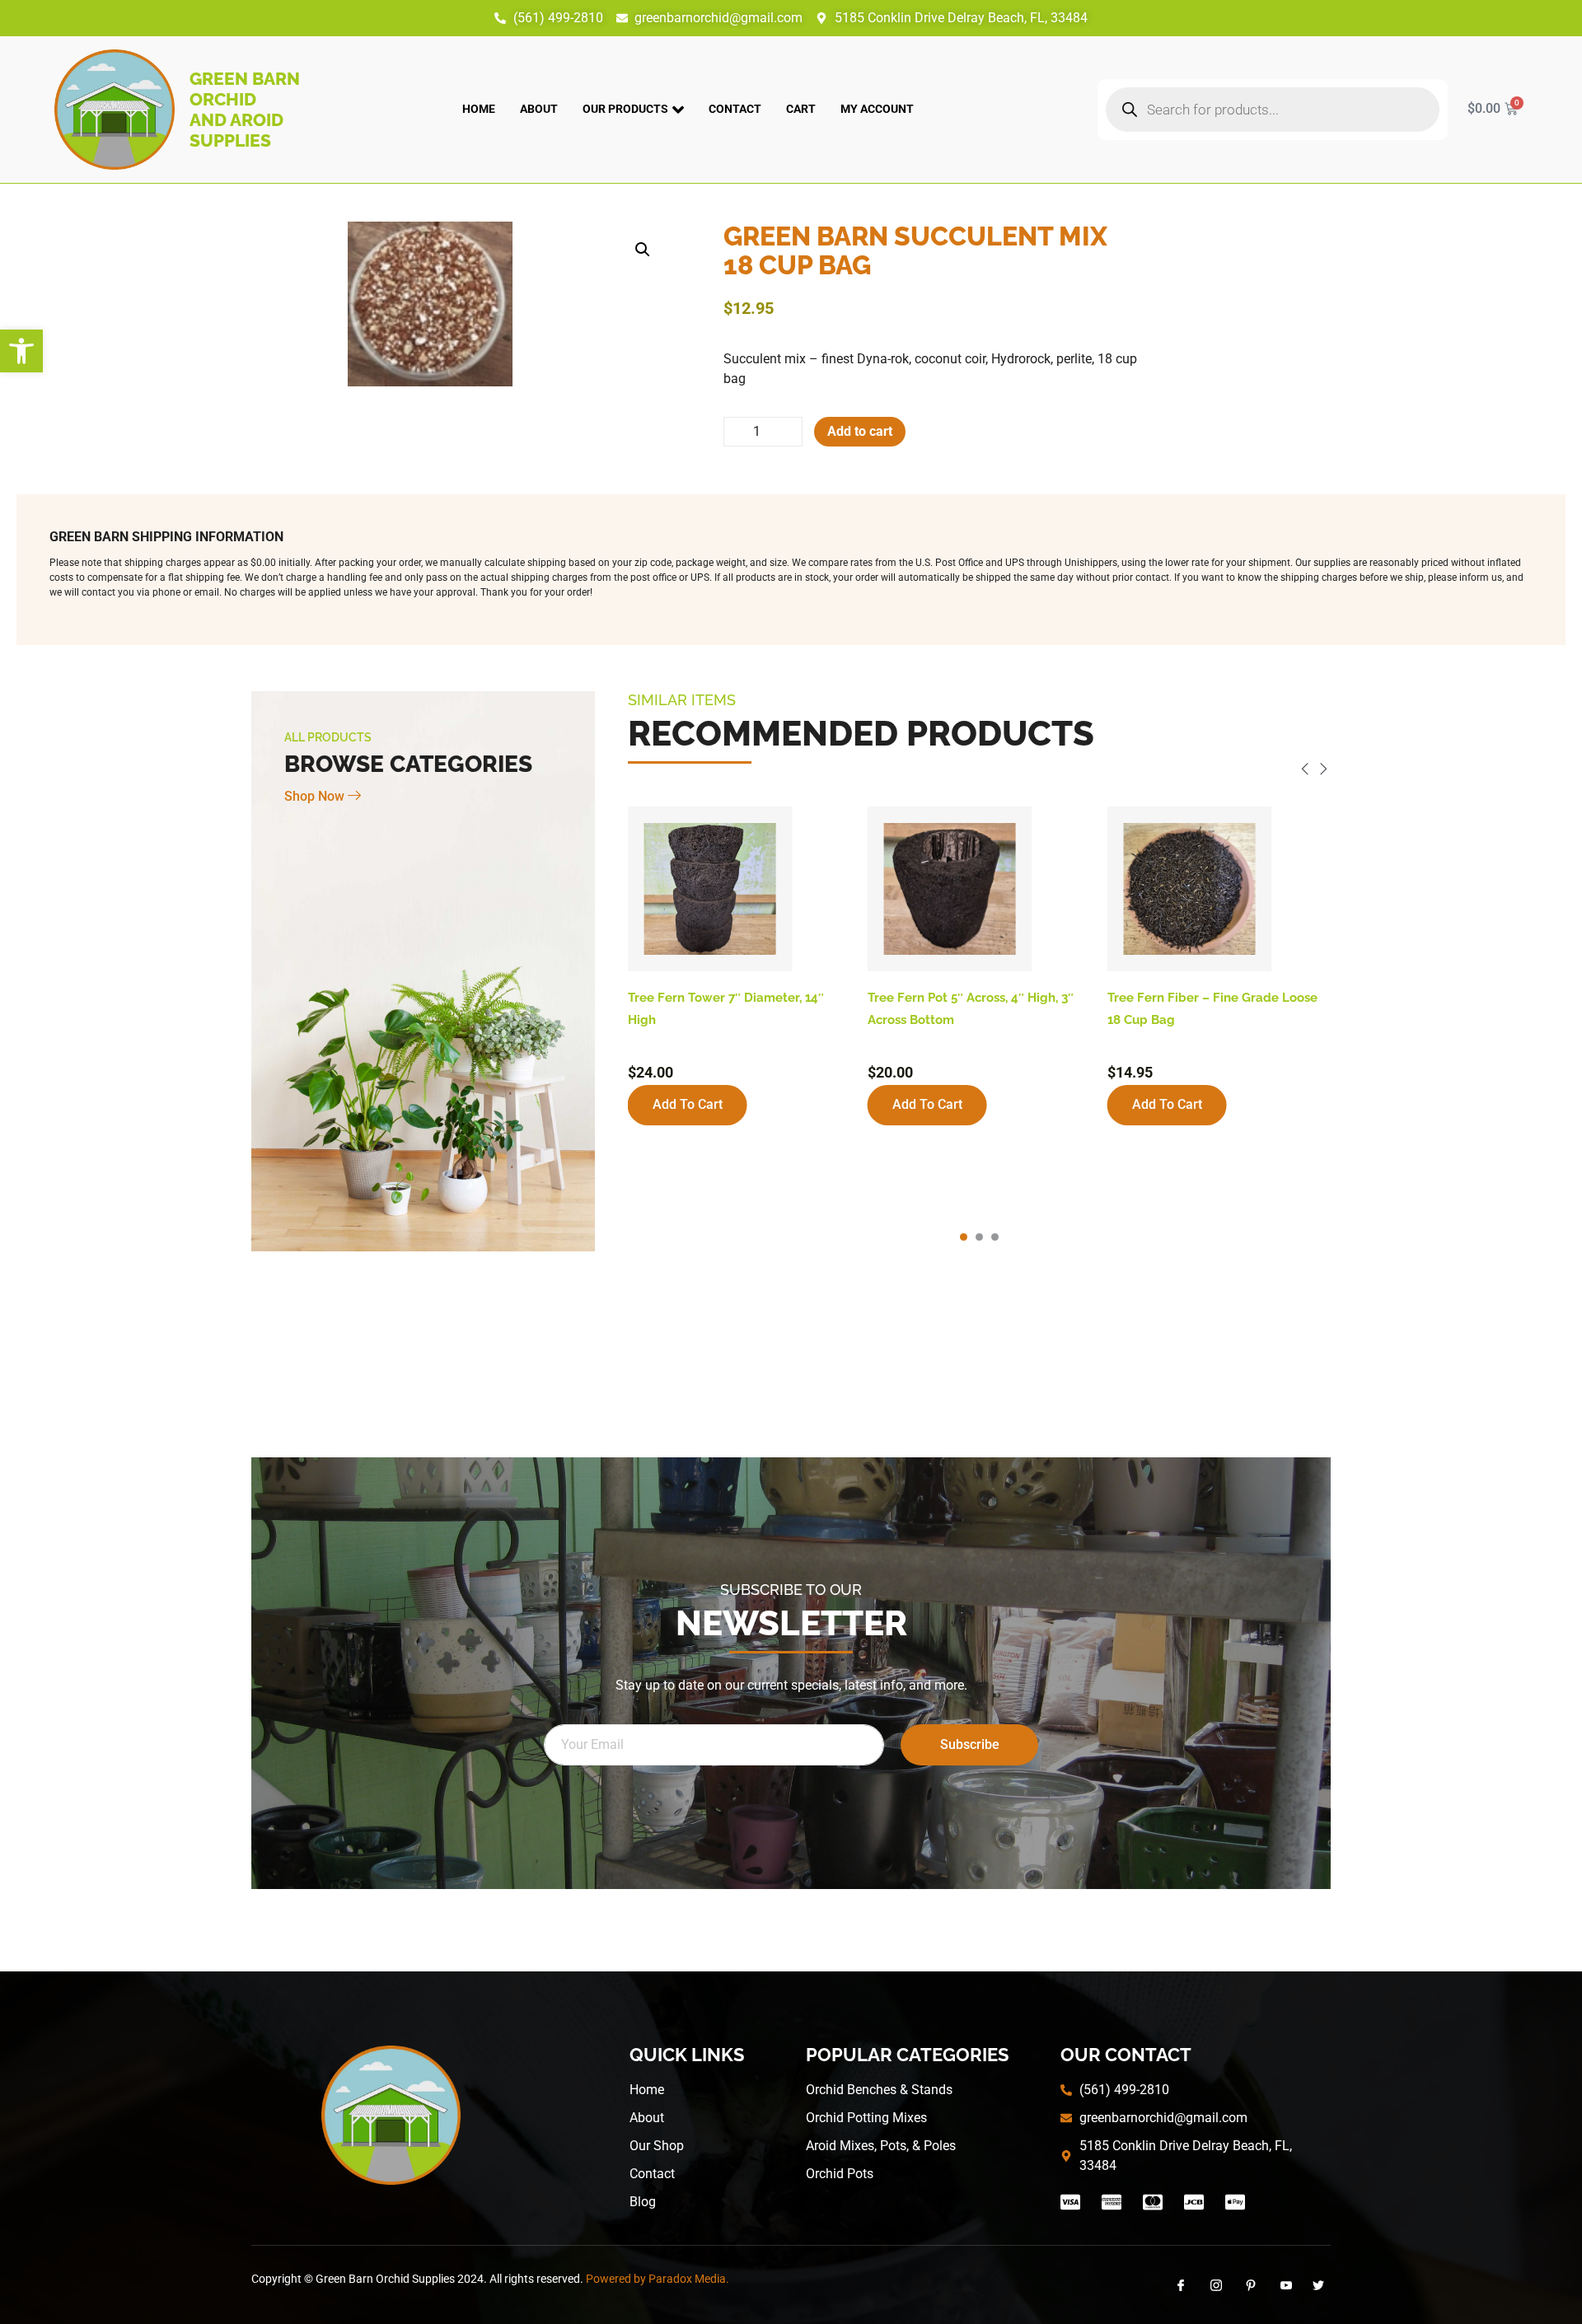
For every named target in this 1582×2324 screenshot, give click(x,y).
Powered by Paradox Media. (658, 2279)
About (539, 109)
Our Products (625, 109)
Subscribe (970, 1744)
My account (877, 109)
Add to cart (860, 431)
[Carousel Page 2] (979, 1237)
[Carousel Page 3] (995, 1237)
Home (479, 109)
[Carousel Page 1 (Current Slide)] (964, 1237)
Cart (801, 109)
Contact (735, 109)
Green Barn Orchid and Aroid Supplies (245, 110)
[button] (21, 351)
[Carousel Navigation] (979, 772)
